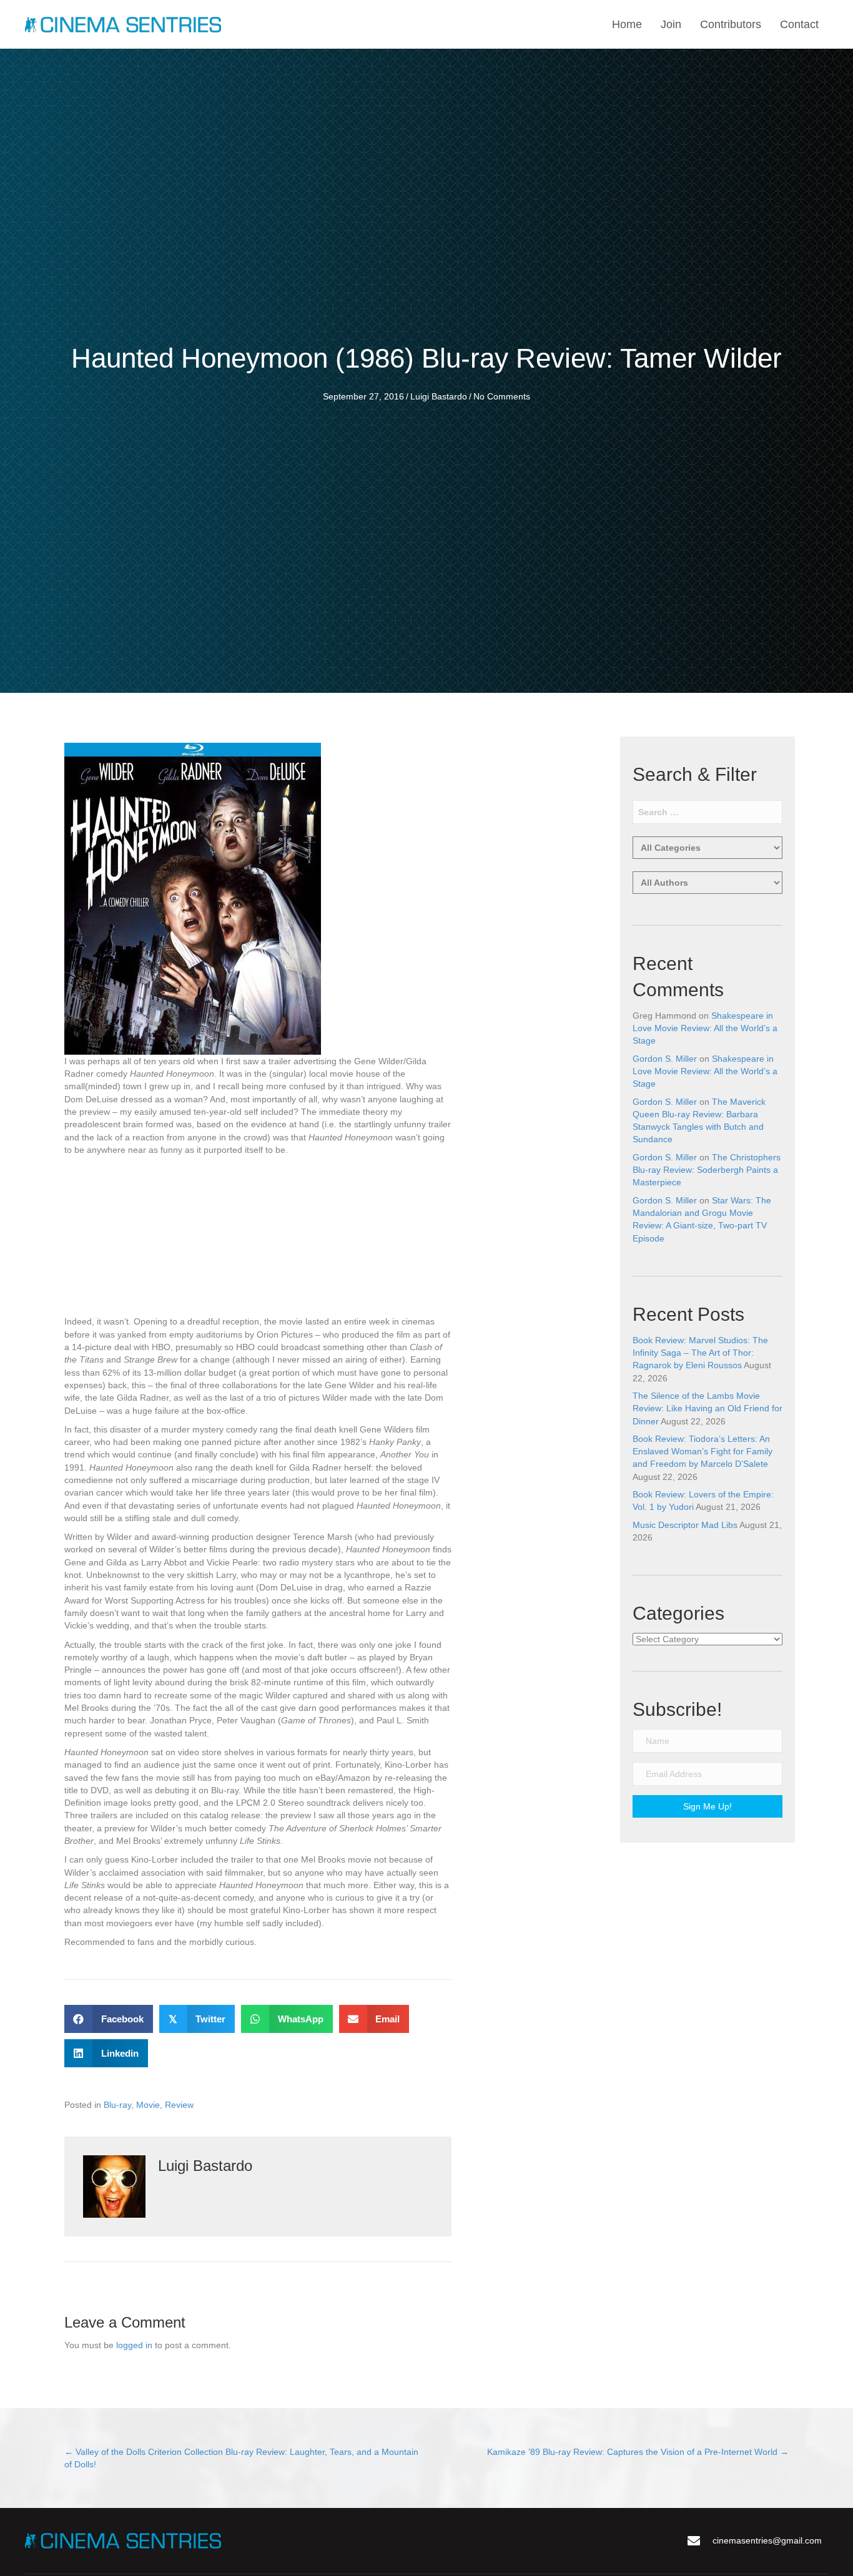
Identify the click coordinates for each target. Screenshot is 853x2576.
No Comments (502, 396)
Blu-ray (117, 2105)
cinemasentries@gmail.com (767, 2540)
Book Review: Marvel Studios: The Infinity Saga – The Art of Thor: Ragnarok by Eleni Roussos (700, 1353)
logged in (134, 2345)
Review (179, 2105)
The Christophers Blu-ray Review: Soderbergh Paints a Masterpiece (707, 1170)
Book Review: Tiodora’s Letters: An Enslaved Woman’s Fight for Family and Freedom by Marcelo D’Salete (703, 1452)
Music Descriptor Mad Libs (685, 1525)
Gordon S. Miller (665, 1059)
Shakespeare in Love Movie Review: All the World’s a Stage (705, 1028)
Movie (148, 2105)
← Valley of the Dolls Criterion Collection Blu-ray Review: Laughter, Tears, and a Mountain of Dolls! (241, 2458)
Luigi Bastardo (439, 396)
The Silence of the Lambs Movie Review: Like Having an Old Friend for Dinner (708, 1408)
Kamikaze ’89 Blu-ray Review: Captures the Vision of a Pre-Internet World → (638, 2452)
